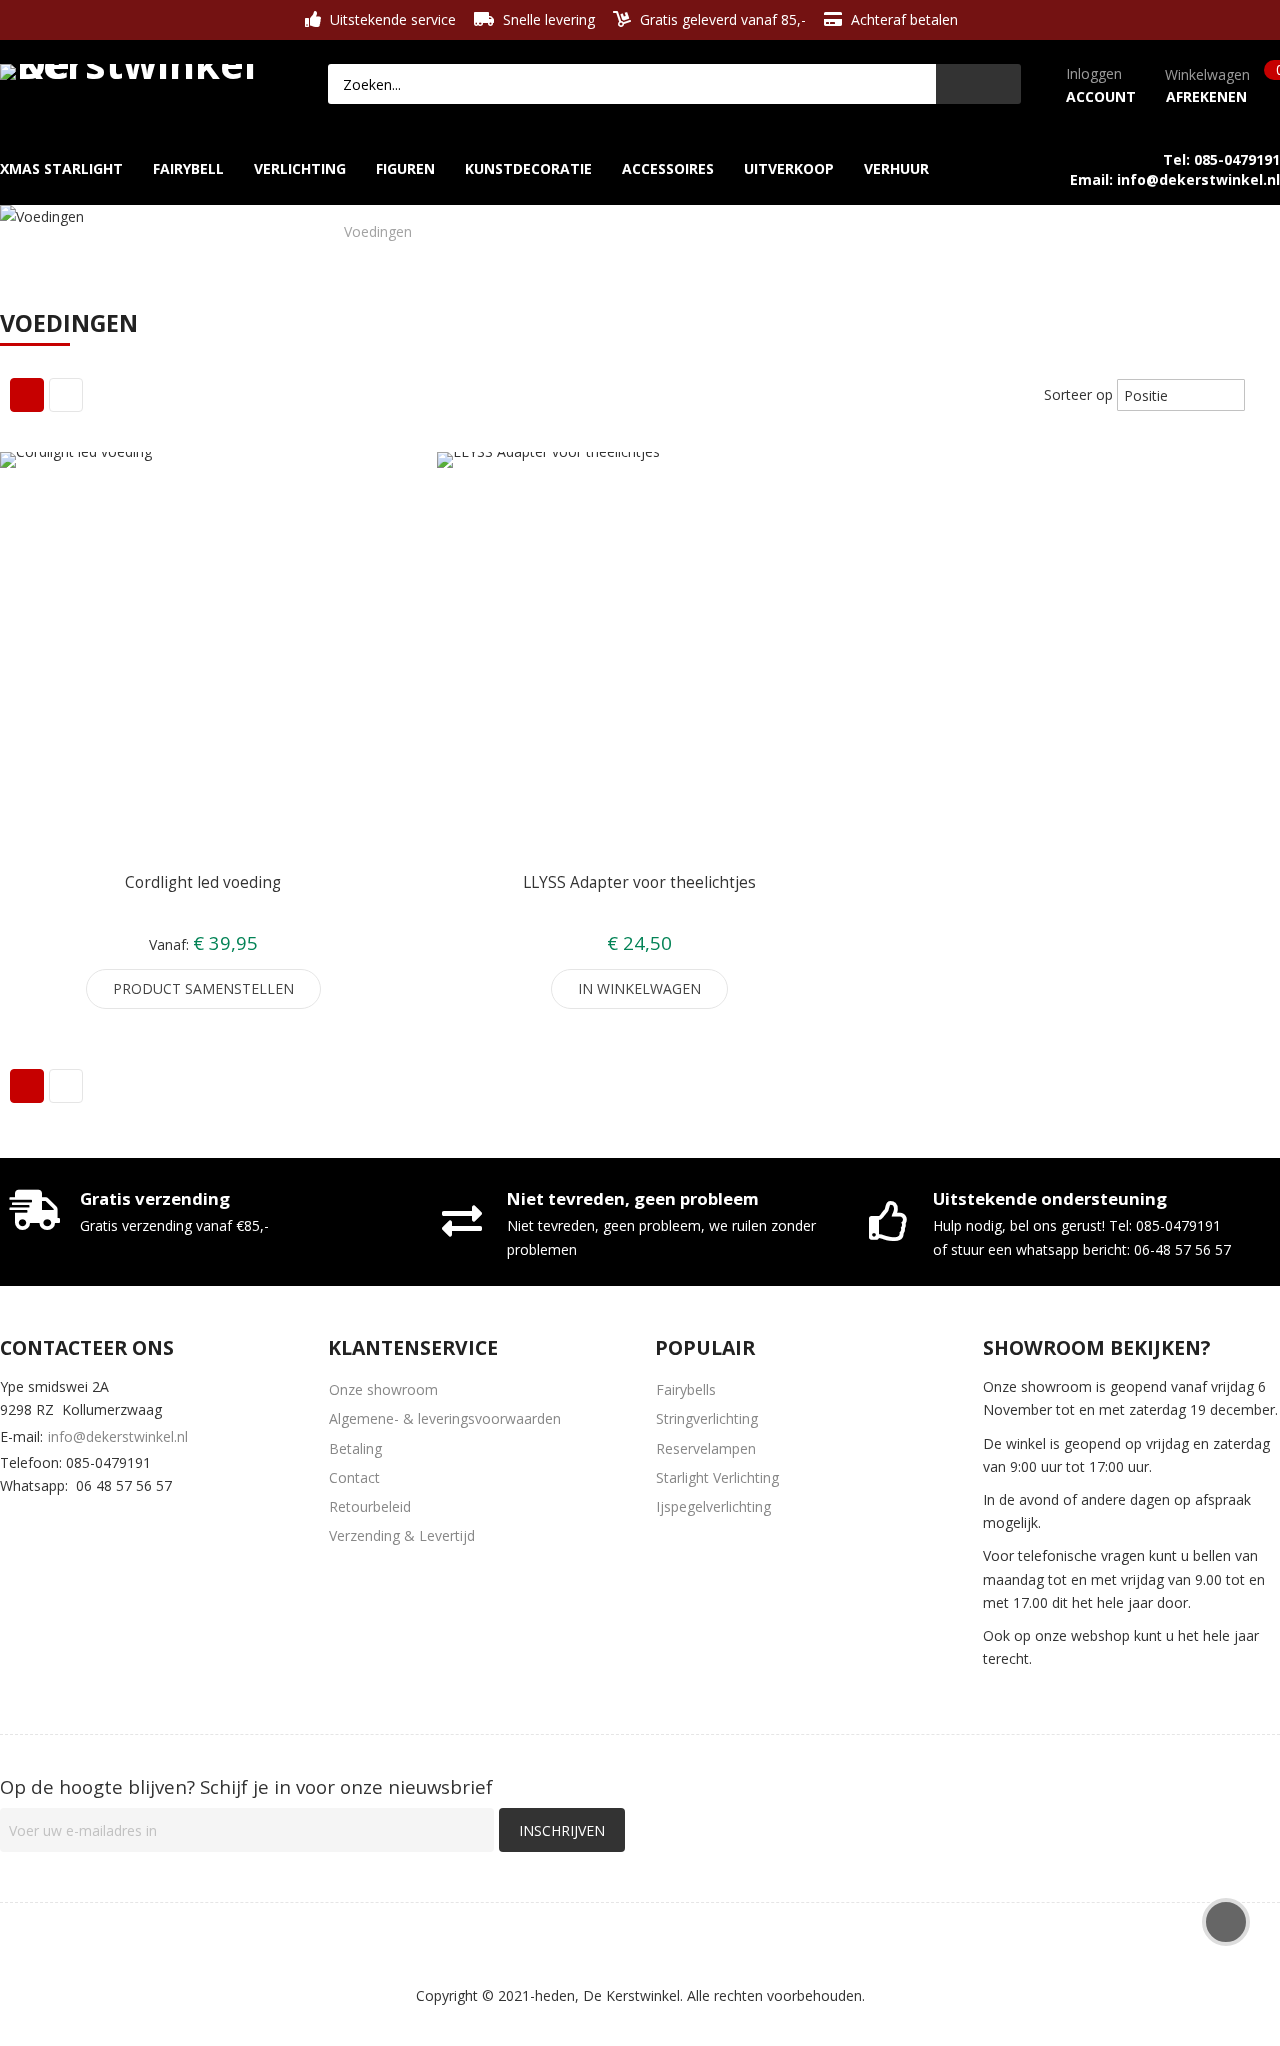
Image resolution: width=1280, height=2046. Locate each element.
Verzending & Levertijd (402, 1535)
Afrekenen (1206, 96)
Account (1101, 96)
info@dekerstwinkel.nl (118, 1436)
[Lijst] (66, 395)
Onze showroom (383, 1389)
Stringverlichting (707, 1418)
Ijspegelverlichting (713, 1506)
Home (21, 231)
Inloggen (1094, 73)
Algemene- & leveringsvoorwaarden (445, 1418)
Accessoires (113, 231)
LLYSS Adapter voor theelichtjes (639, 882)
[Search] (978, 84)
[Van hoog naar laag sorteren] (1259, 394)
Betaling (355, 1448)
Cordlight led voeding (203, 882)
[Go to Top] (1226, 1922)
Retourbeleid (370, 1506)
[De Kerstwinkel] (134, 67)
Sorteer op (1078, 394)
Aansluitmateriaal (250, 231)
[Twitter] (71, 1525)
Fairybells (686, 1389)
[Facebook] (12, 1525)
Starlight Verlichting (717, 1477)
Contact (354, 1477)
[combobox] (632, 84)
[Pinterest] (130, 1525)
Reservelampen (706, 1448)
